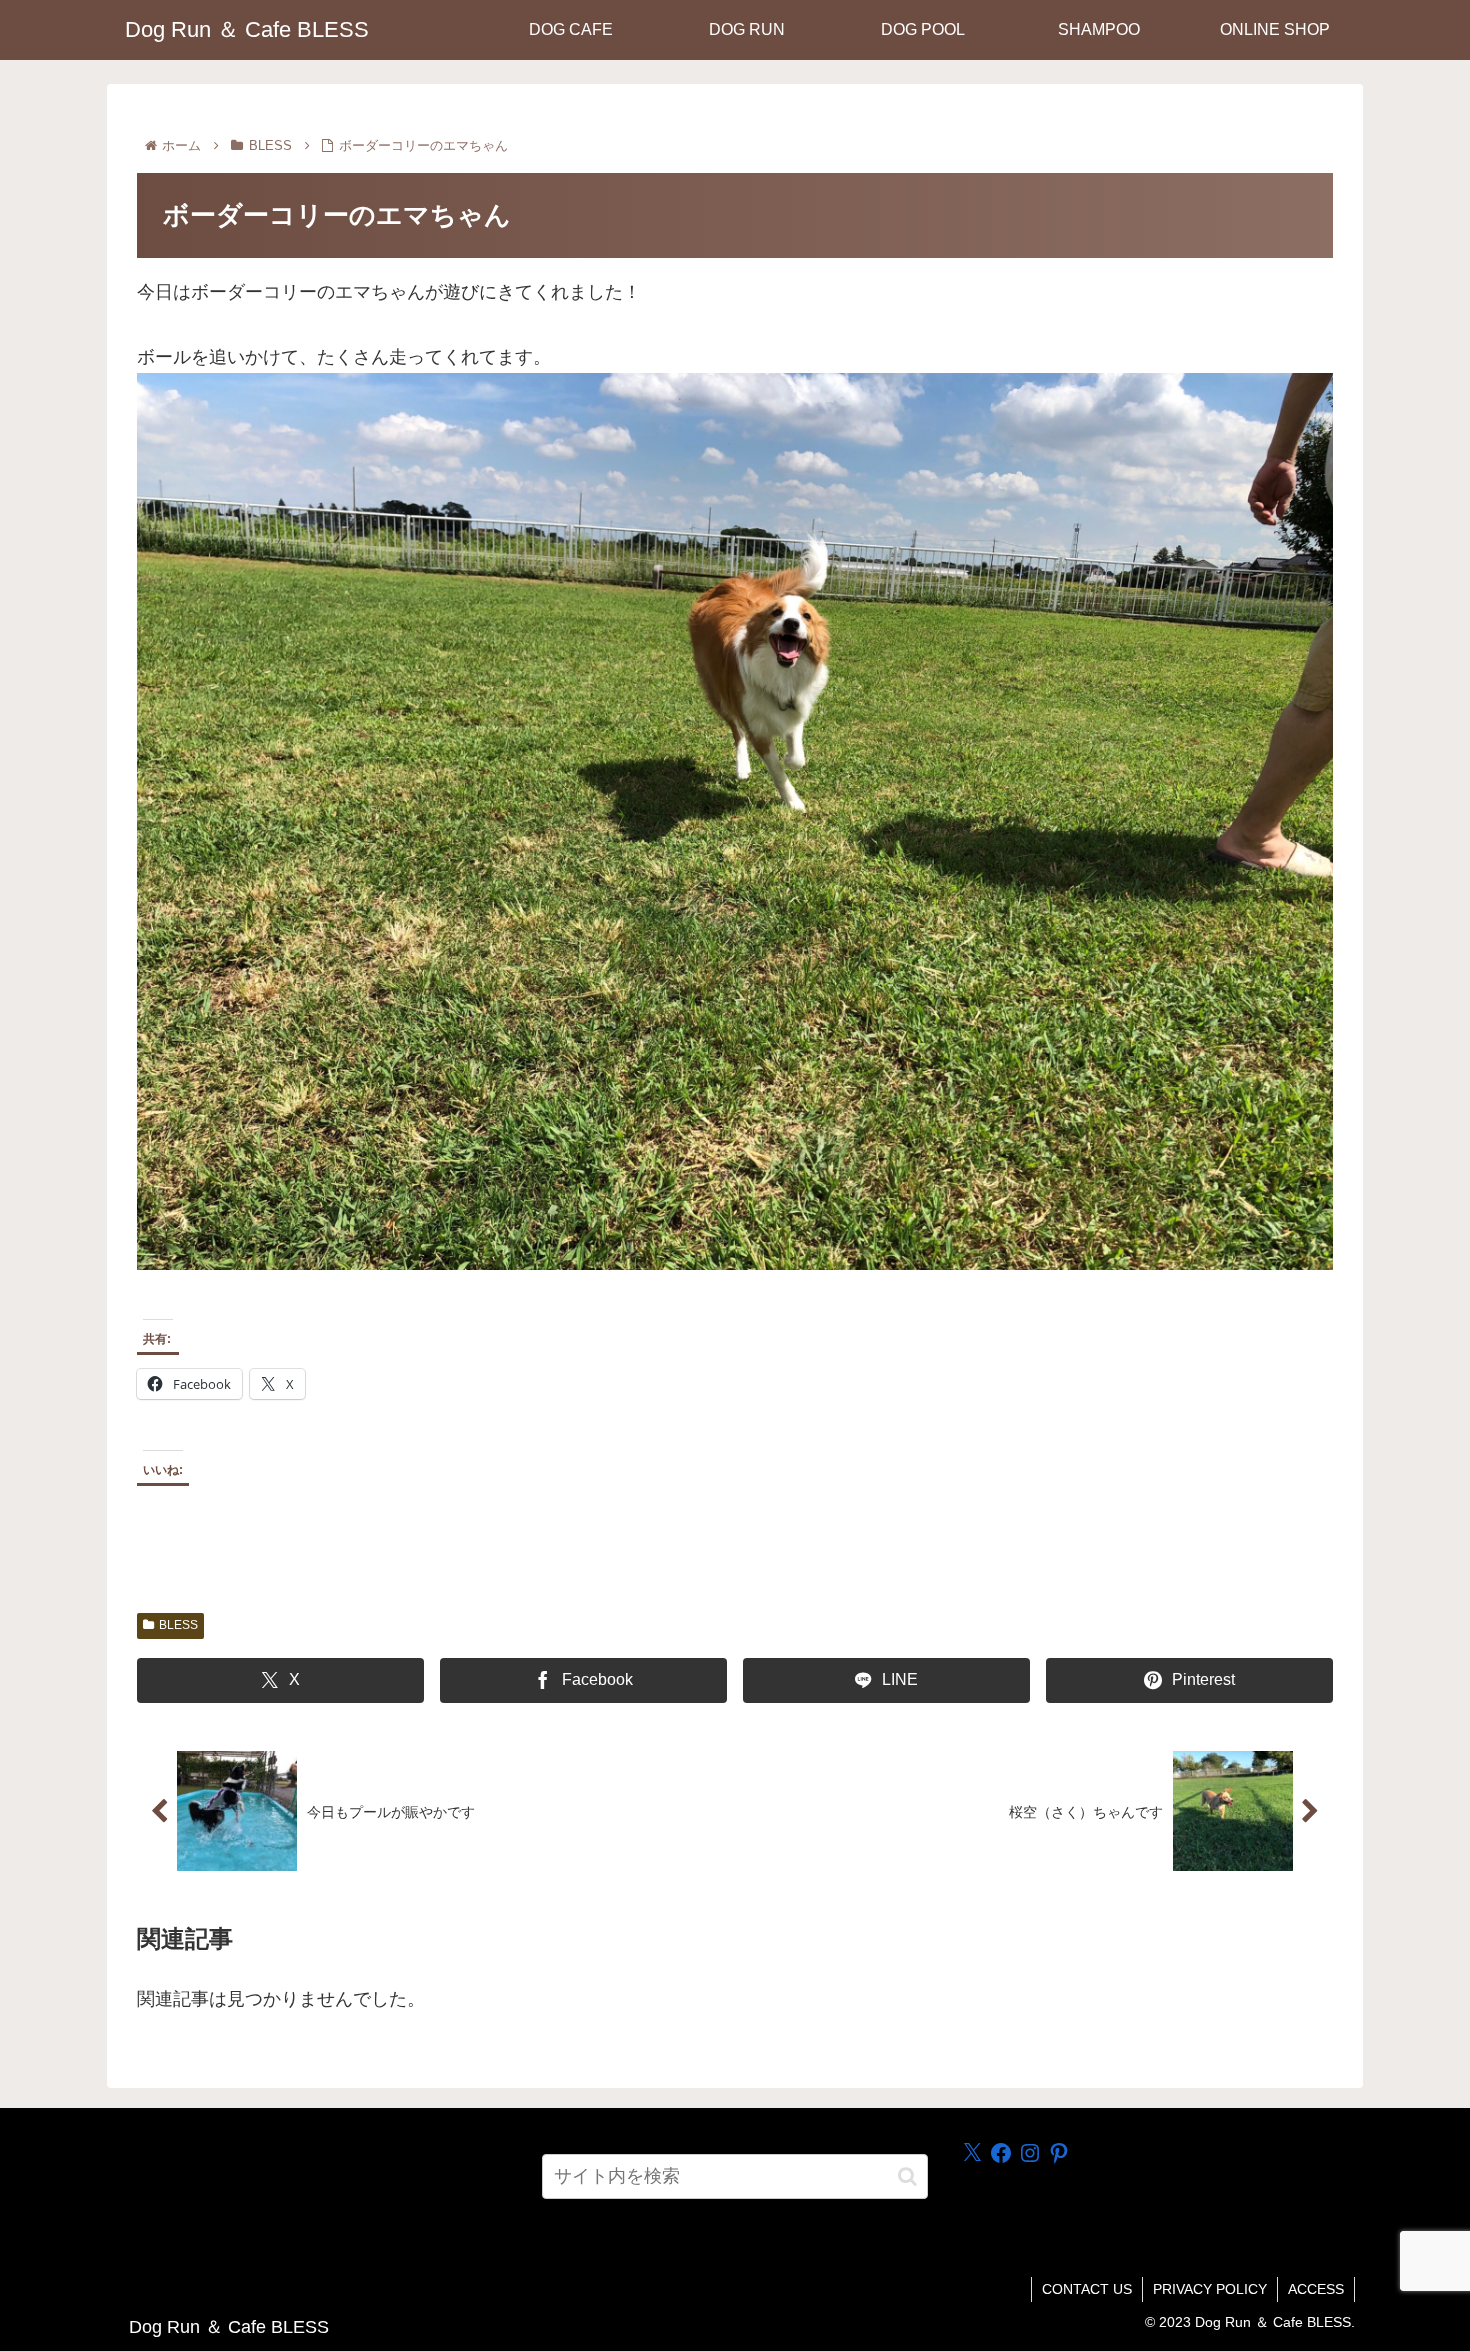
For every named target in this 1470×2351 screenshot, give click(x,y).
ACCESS (1316, 2289)
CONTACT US (1087, 2289)
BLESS (178, 1625)
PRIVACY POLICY (1210, 2289)
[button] (907, 2176)
